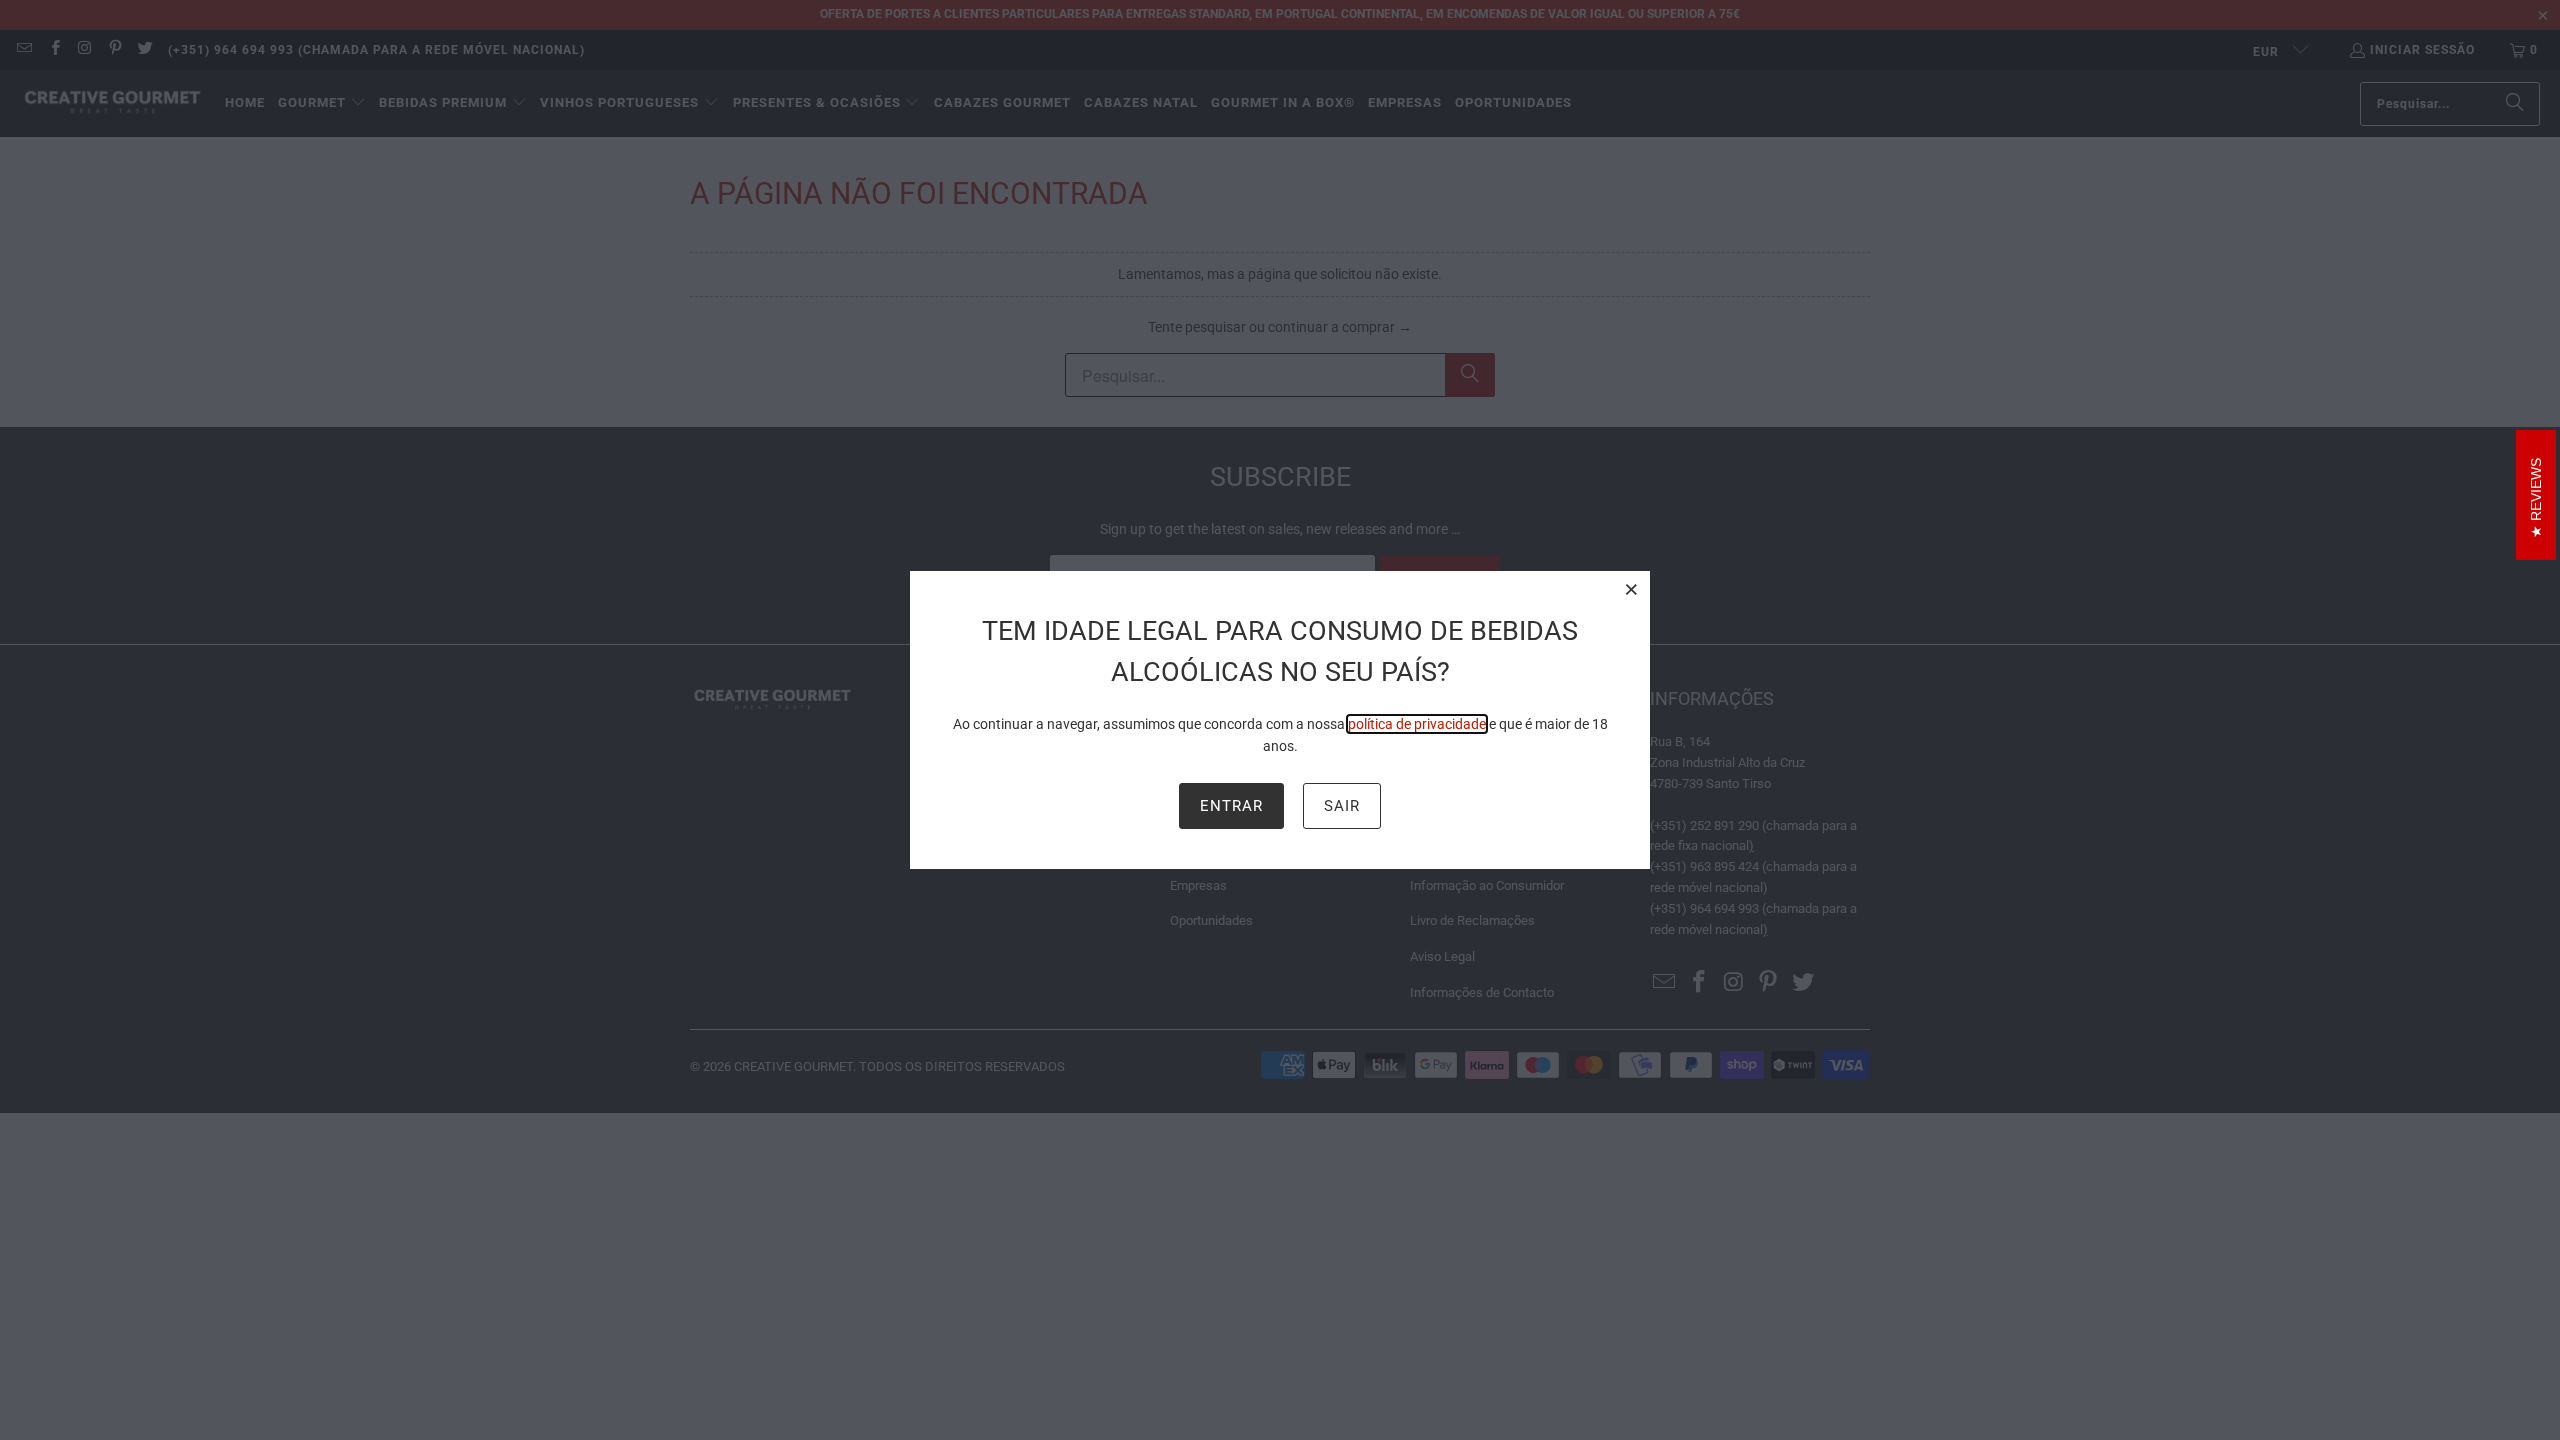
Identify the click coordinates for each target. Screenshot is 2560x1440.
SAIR (1342, 806)
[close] (1632, 589)
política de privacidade (1417, 724)
